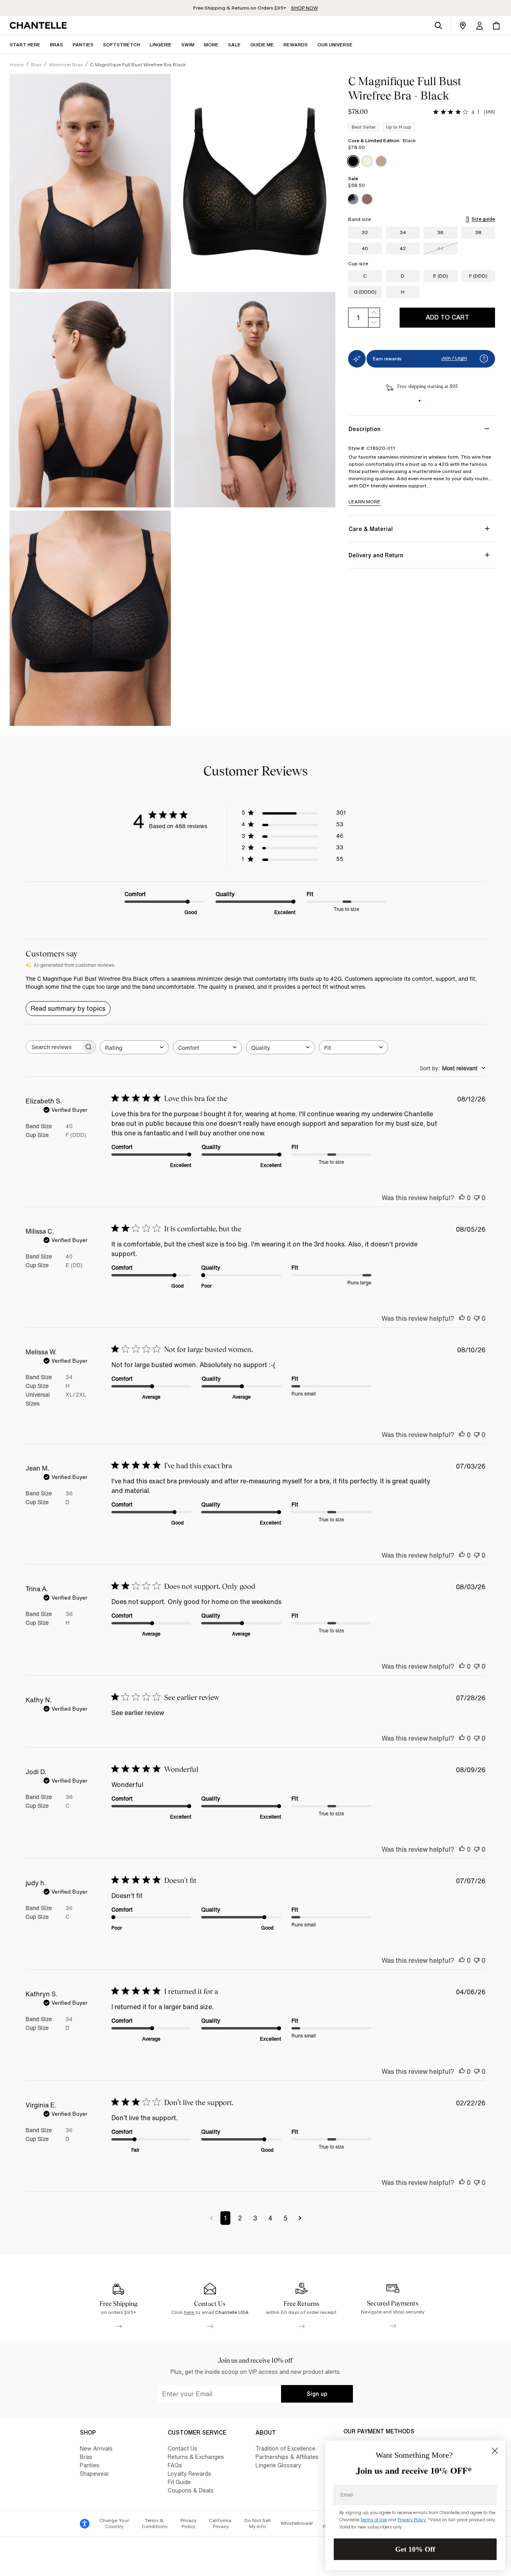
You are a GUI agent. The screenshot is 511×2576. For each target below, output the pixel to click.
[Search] (438, 26)
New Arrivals (96, 2448)
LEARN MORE (364, 502)
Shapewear (94, 2474)
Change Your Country (114, 2523)
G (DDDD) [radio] (365, 292)
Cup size (358, 264)
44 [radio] (440, 248)
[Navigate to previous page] (211, 2218)
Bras (86, 2457)
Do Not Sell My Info (257, 2523)
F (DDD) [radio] (478, 276)
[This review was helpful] (462, 1198)
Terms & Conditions (154, 2523)
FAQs (175, 2465)
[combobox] (134, 1047)
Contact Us (182, 2448)
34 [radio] (403, 232)
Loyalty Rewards (189, 2474)
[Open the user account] (479, 26)
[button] (211, 45)
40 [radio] (365, 248)
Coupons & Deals (191, 2490)
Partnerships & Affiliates (287, 2457)
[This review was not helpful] (477, 1198)
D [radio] (403, 276)
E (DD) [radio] (441, 276)
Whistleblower (297, 2523)
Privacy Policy (188, 2523)
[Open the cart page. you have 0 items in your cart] (496, 26)
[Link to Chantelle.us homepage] (40, 26)
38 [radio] (478, 232)
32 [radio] (365, 232)
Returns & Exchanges (196, 2457)
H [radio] (403, 292)
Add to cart (447, 317)
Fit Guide (179, 2482)
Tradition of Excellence (285, 2448)
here (190, 2312)
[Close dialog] (495, 2451)
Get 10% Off (415, 2549)
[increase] (374, 313)
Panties (90, 2465)
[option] (353, 161)
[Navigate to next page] (300, 2218)
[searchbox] (53, 1047)
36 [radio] (440, 232)
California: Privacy (221, 2523)
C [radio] (365, 276)
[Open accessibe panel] (85, 2524)
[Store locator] (463, 26)
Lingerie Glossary (278, 2465)
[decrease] (374, 323)
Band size (359, 219)
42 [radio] (403, 248)
